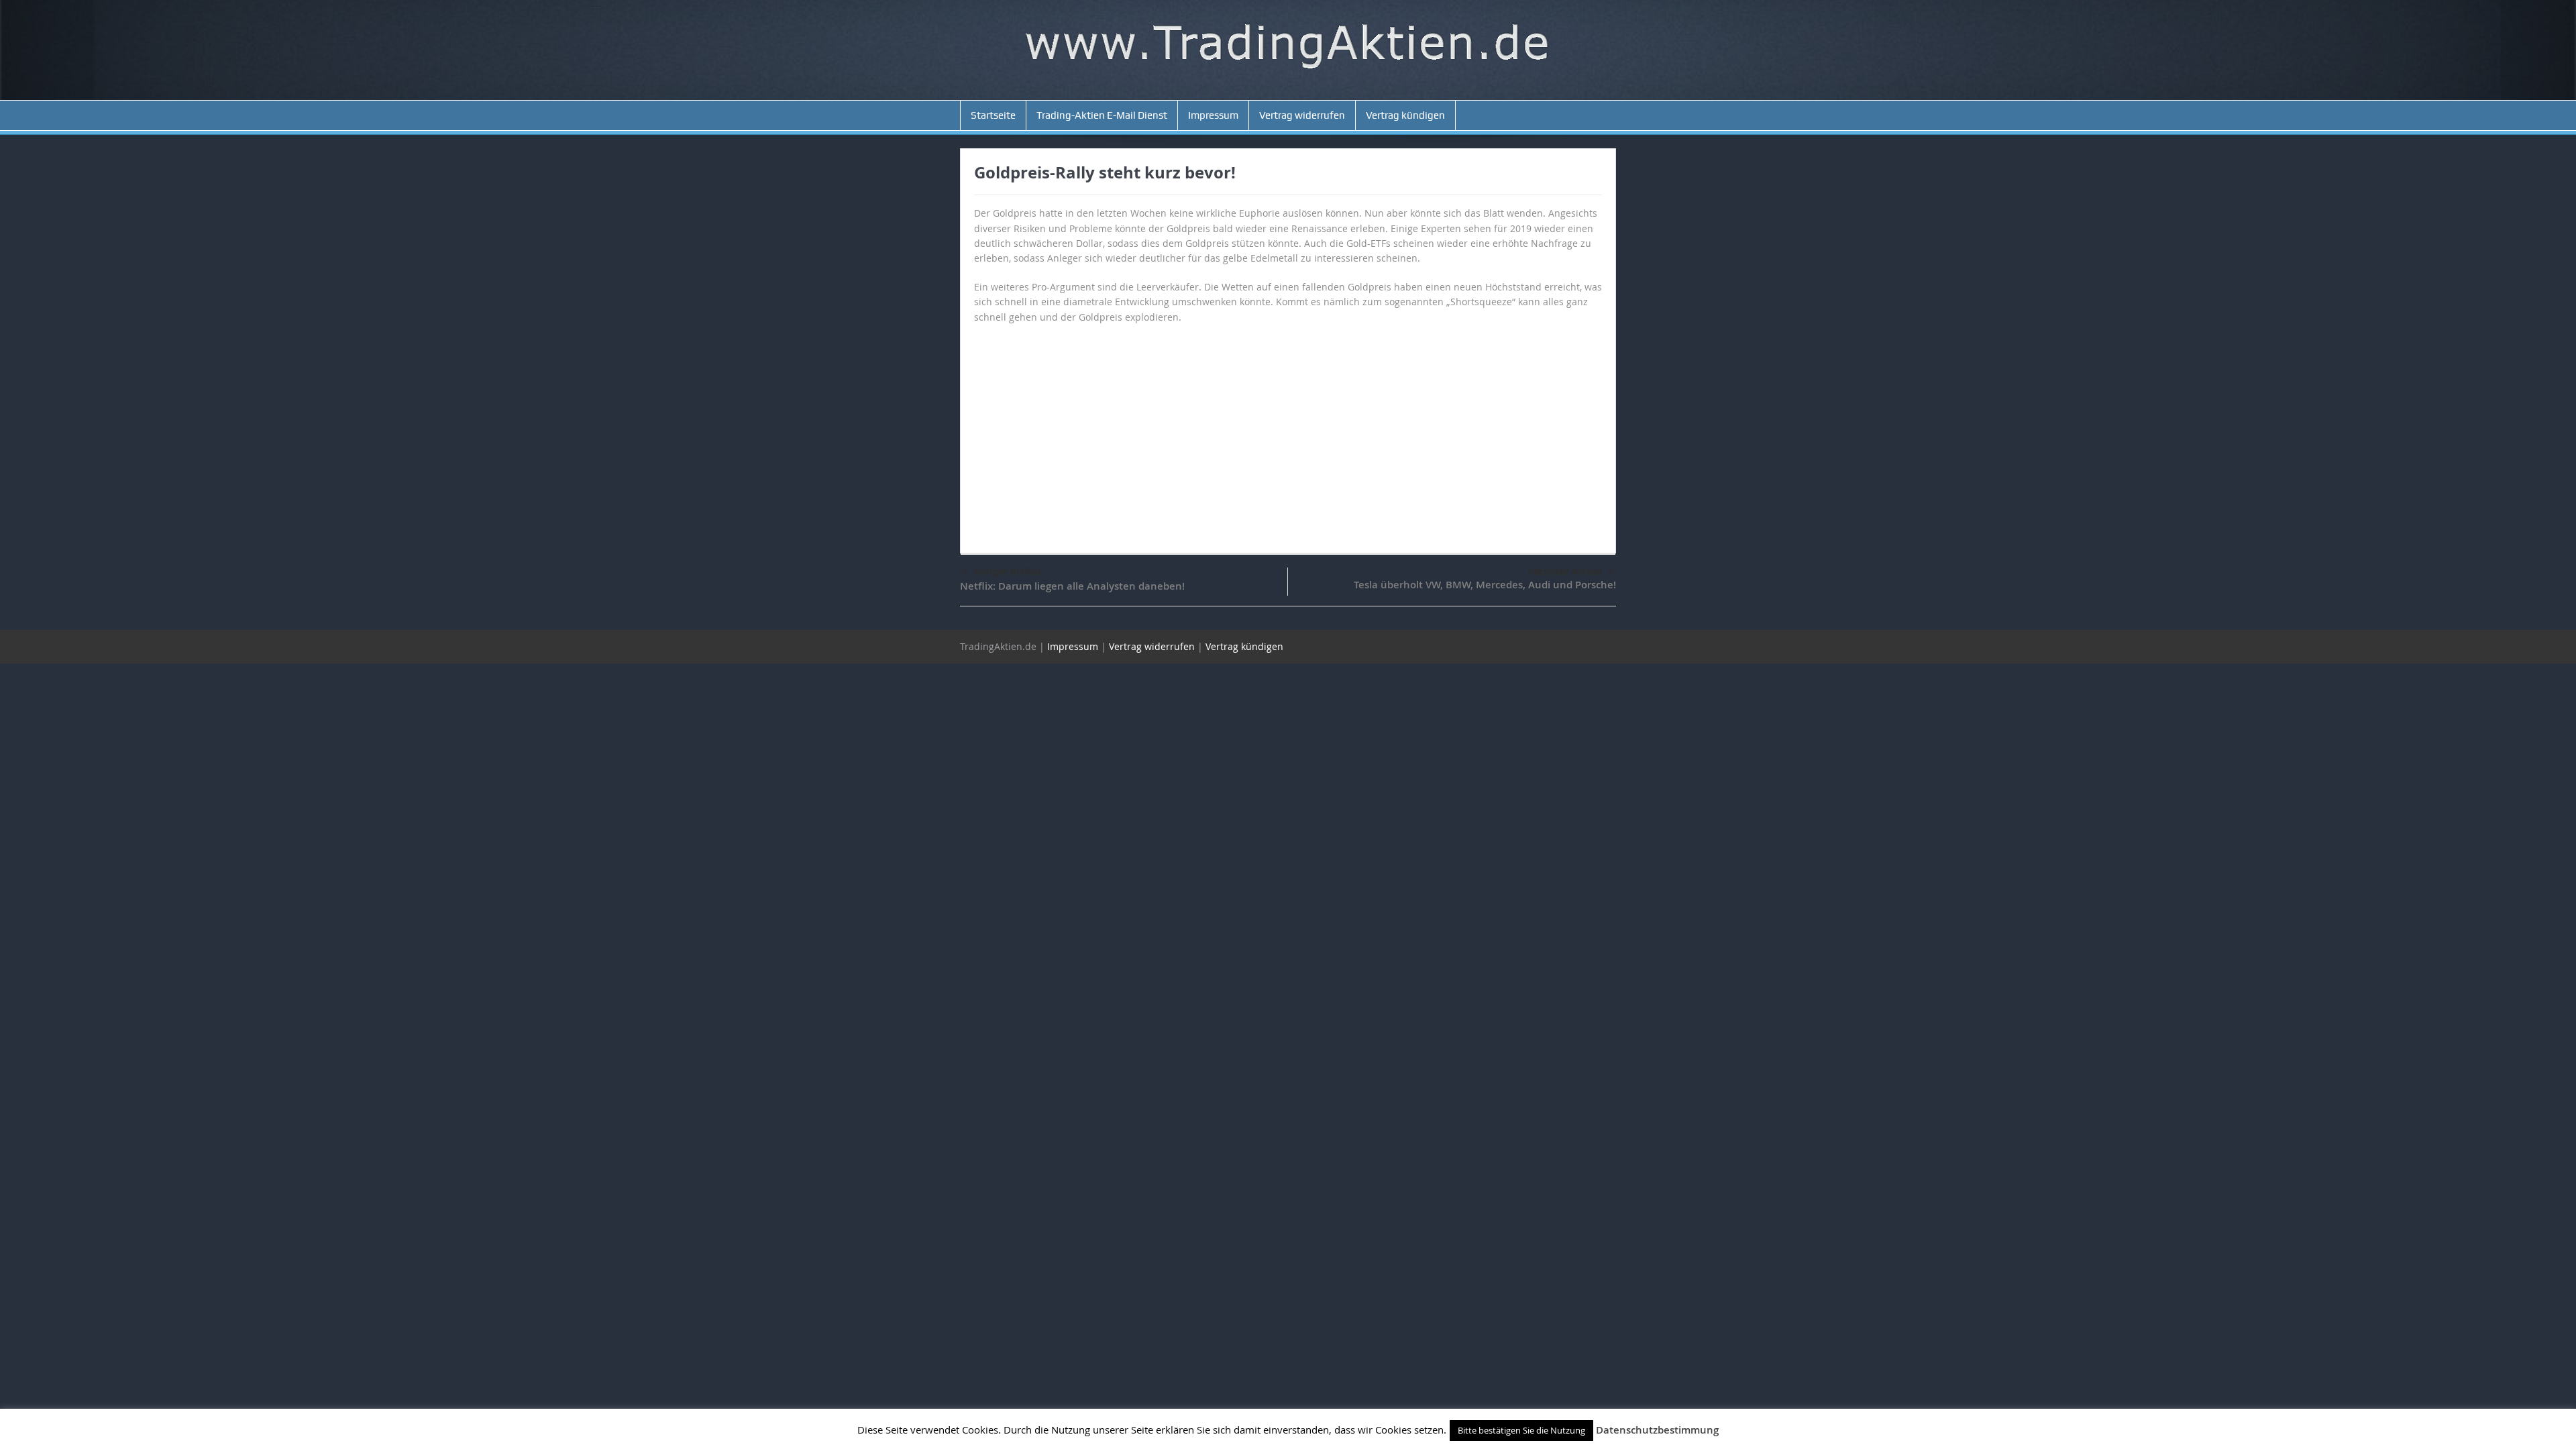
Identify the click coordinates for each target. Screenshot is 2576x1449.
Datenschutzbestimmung (1657, 1430)
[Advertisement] (1288, 432)
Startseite (993, 115)
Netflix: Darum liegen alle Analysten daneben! (1072, 586)
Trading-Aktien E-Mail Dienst (1102, 115)
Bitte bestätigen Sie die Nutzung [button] (1521, 1430)
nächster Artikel (1565, 572)
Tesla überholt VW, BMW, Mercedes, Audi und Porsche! (1485, 585)
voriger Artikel (1007, 572)
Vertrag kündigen (1405, 115)
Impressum (1213, 115)
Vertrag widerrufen (1302, 115)
